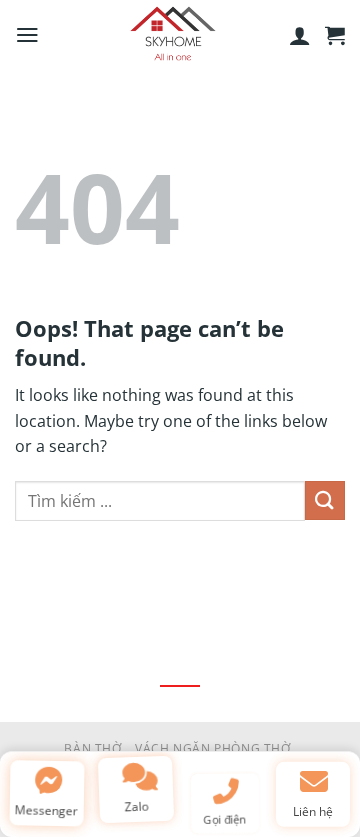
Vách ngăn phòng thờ (213, 748)
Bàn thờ (92, 748)
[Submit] (325, 500)
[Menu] (27, 35)
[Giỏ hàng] (335, 35)
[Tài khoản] (300, 35)
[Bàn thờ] (174, 35)
